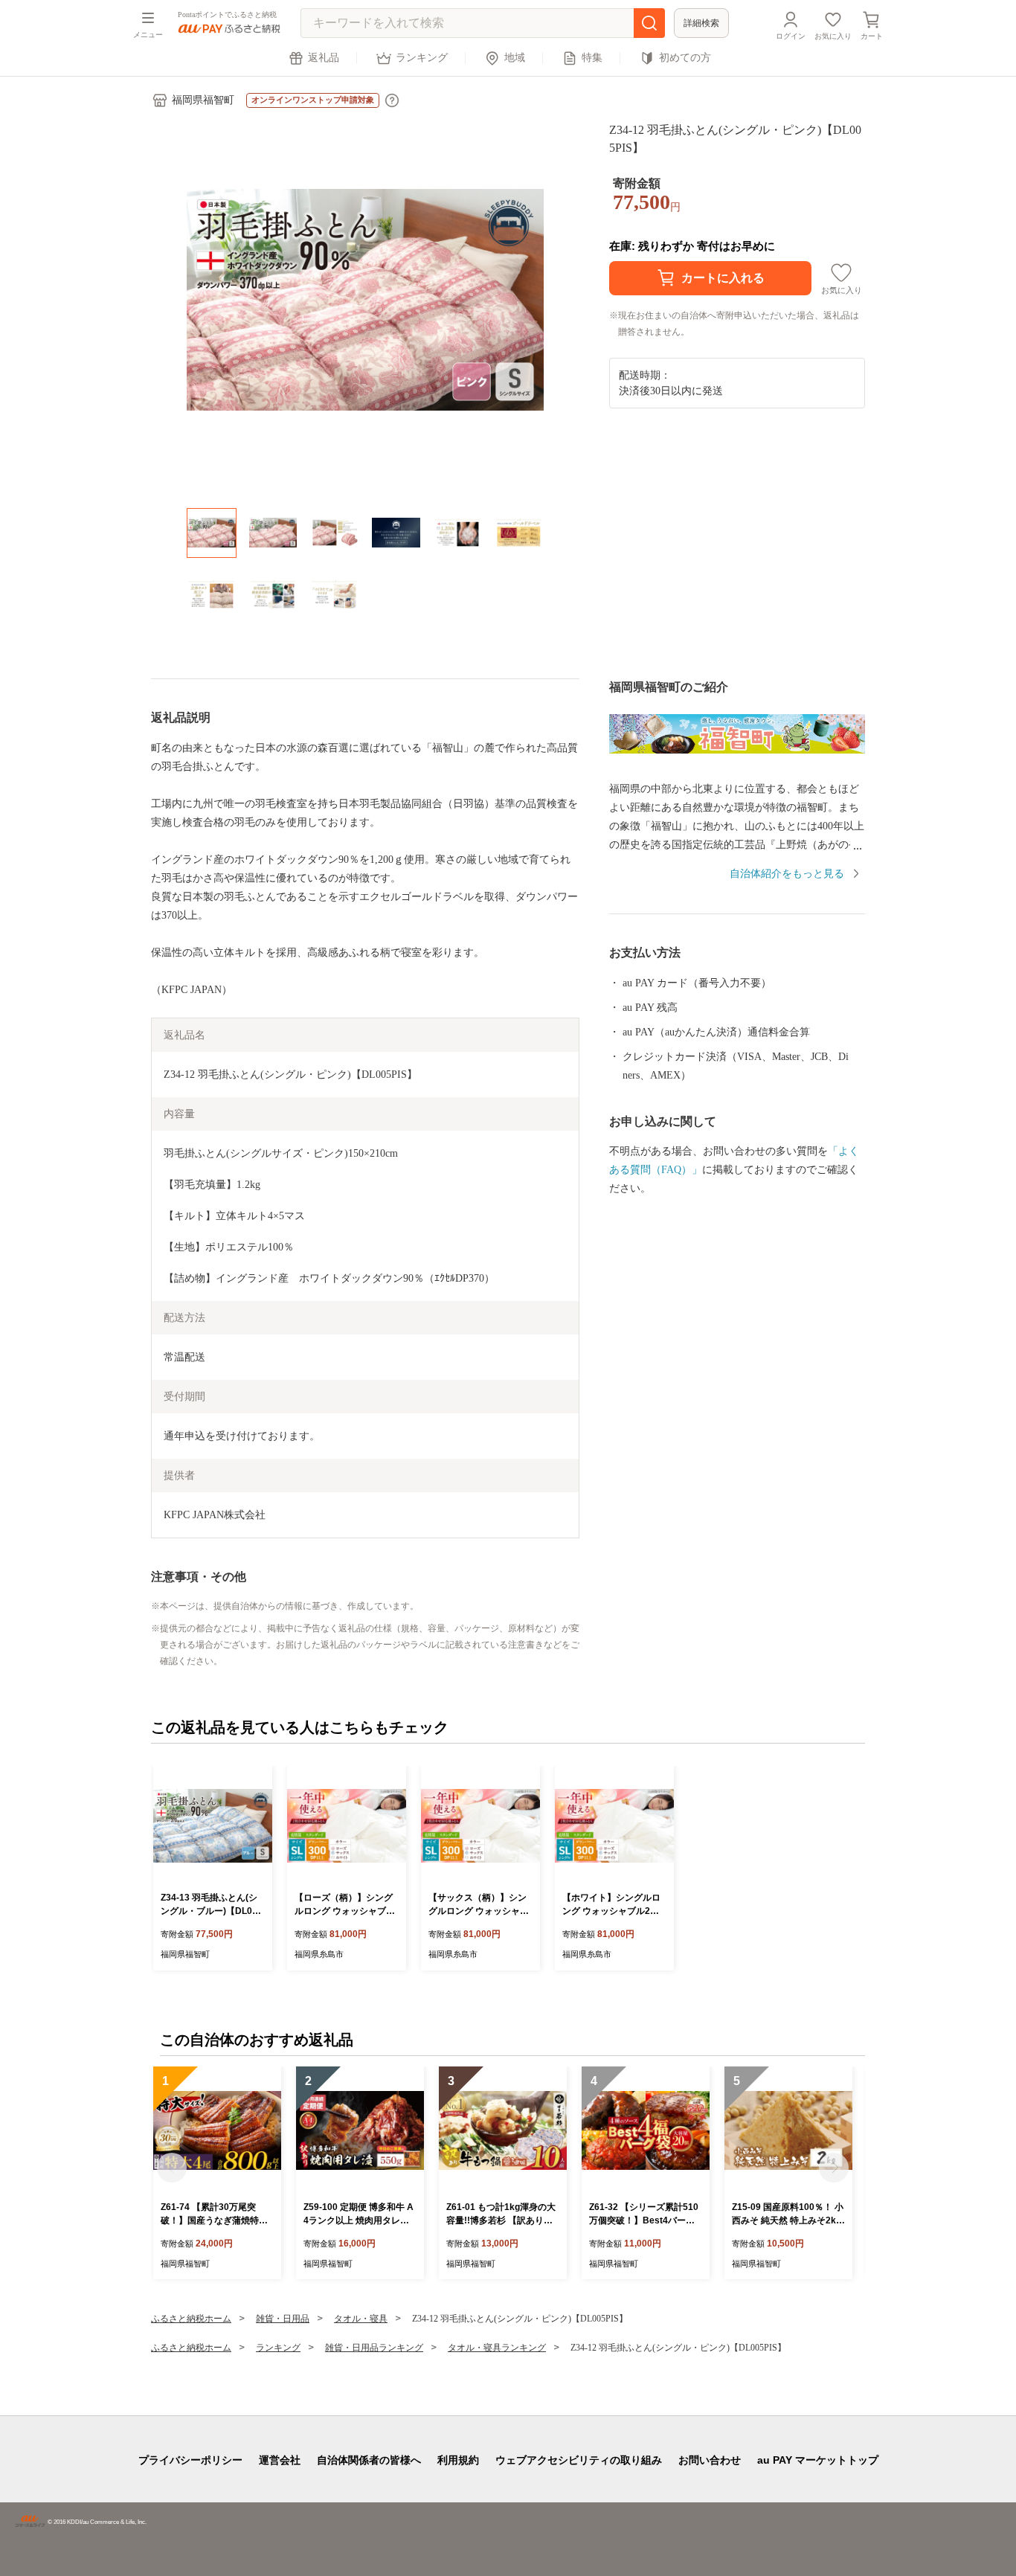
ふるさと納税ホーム (191, 2319)
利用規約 (458, 2460)
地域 (515, 58)
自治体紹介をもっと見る (787, 874)
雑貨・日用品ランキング (374, 2348)
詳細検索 (701, 23)
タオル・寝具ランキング (497, 2348)
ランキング (422, 58)
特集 (592, 58)
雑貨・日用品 (283, 2319)
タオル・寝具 (361, 2319)
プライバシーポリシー (190, 2460)
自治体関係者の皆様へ (369, 2460)
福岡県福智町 (203, 100)
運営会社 (280, 2460)
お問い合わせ (710, 2460)
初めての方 (685, 58)
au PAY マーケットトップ (818, 2460)
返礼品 (324, 58)
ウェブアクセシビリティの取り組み (579, 2460)
